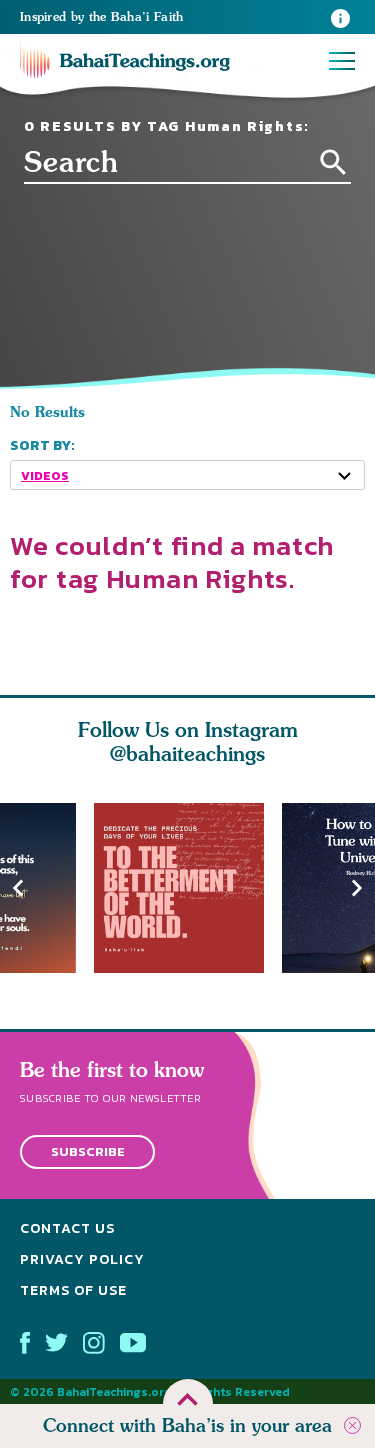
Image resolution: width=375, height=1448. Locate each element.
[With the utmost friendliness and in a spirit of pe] (188, 888)
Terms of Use (73, 1290)
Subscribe (88, 1152)
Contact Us (67, 1229)
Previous (18, 887)
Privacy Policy (82, 1259)
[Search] (333, 162)
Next (357, 887)
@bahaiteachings (187, 753)
